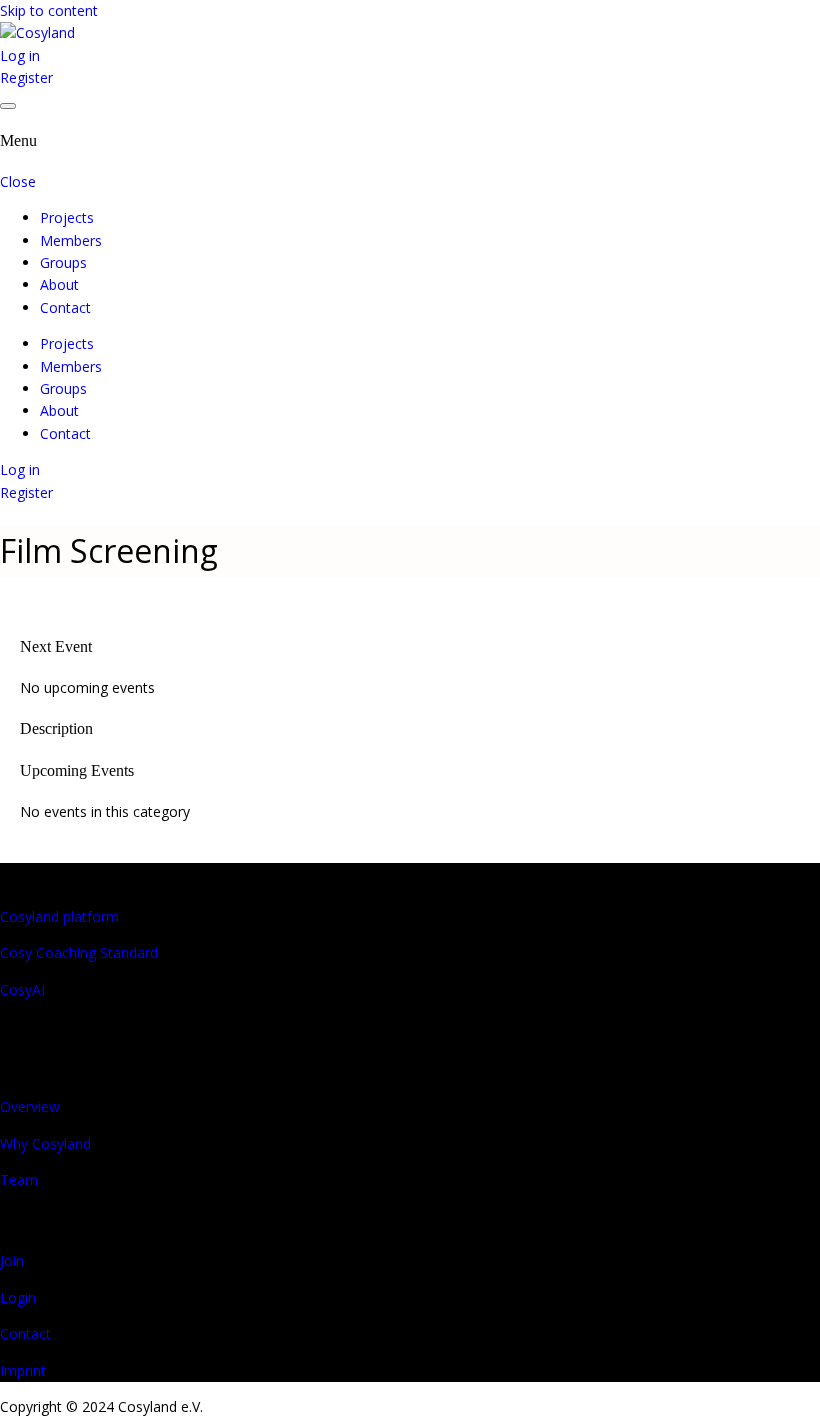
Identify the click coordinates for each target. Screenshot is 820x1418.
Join (12, 1260)
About (59, 284)
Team (19, 1179)
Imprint (23, 1370)
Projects (67, 217)
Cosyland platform (59, 916)
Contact (65, 307)
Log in (20, 55)
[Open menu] (8, 106)
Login (18, 1297)
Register (26, 77)
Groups (63, 262)
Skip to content (49, 10)
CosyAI (22, 989)
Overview (30, 1106)
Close (18, 181)
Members (71, 240)
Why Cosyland (45, 1143)
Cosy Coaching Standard (79, 952)
